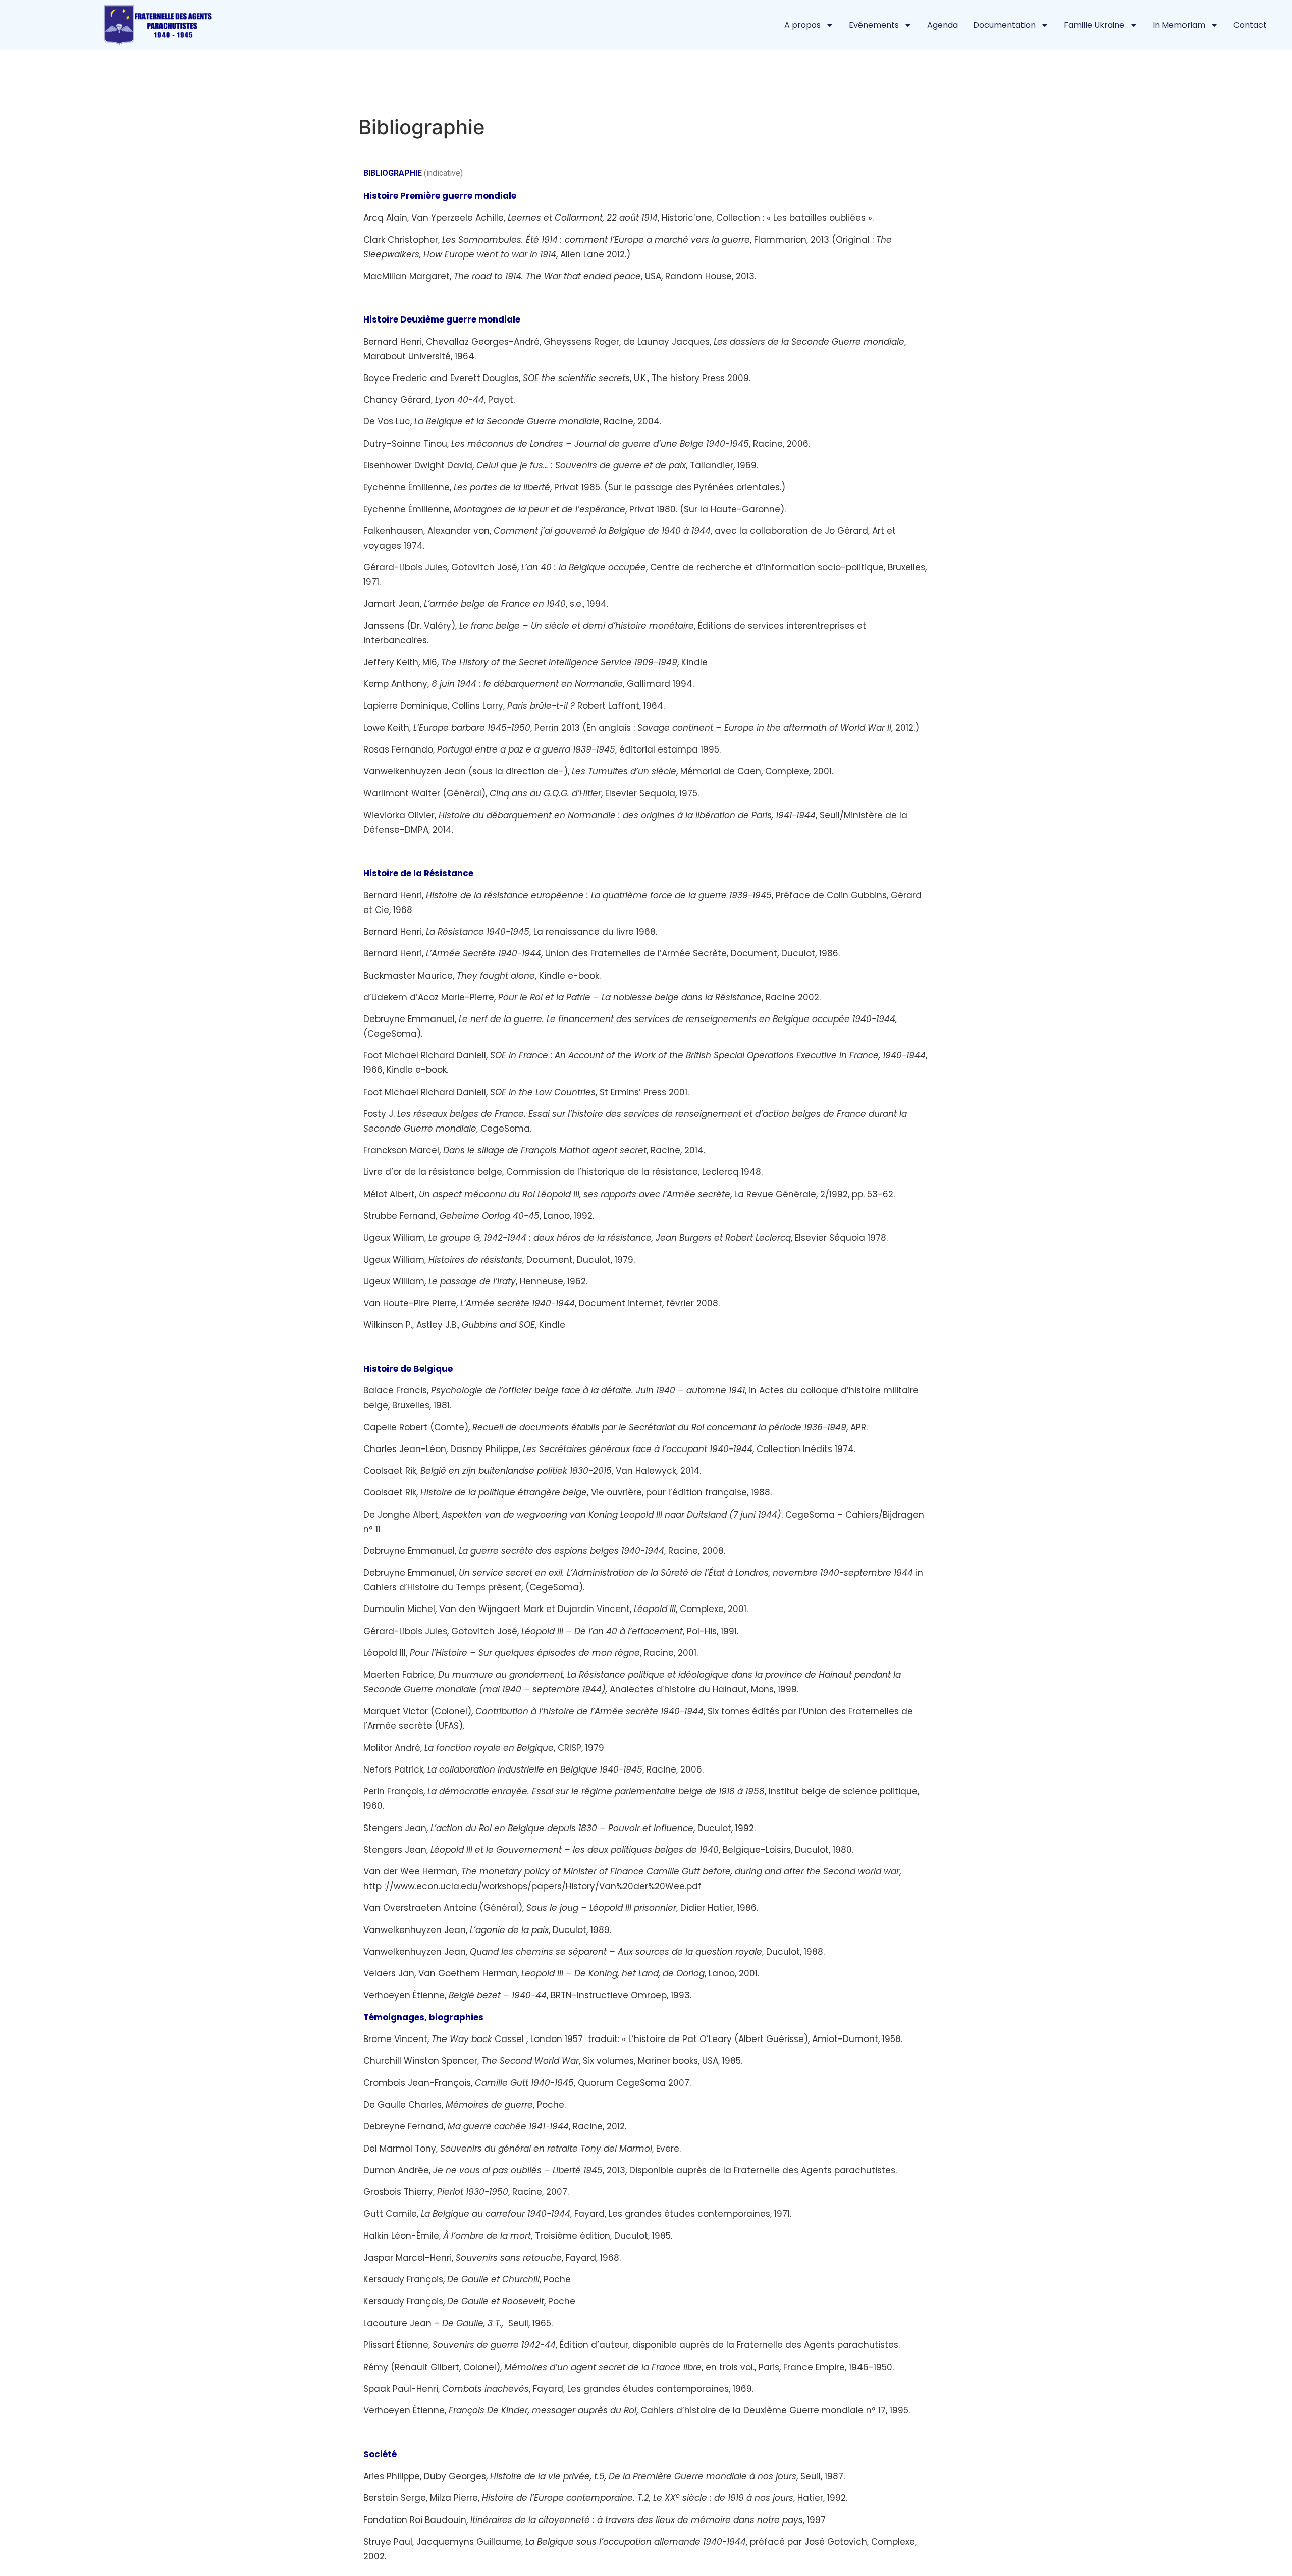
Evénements (874, 25)
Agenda (943, 25)
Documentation (1004, 25)
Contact (1250, 25)
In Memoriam (1179, 25)
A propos (802, 25)
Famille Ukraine (1094, 25)
